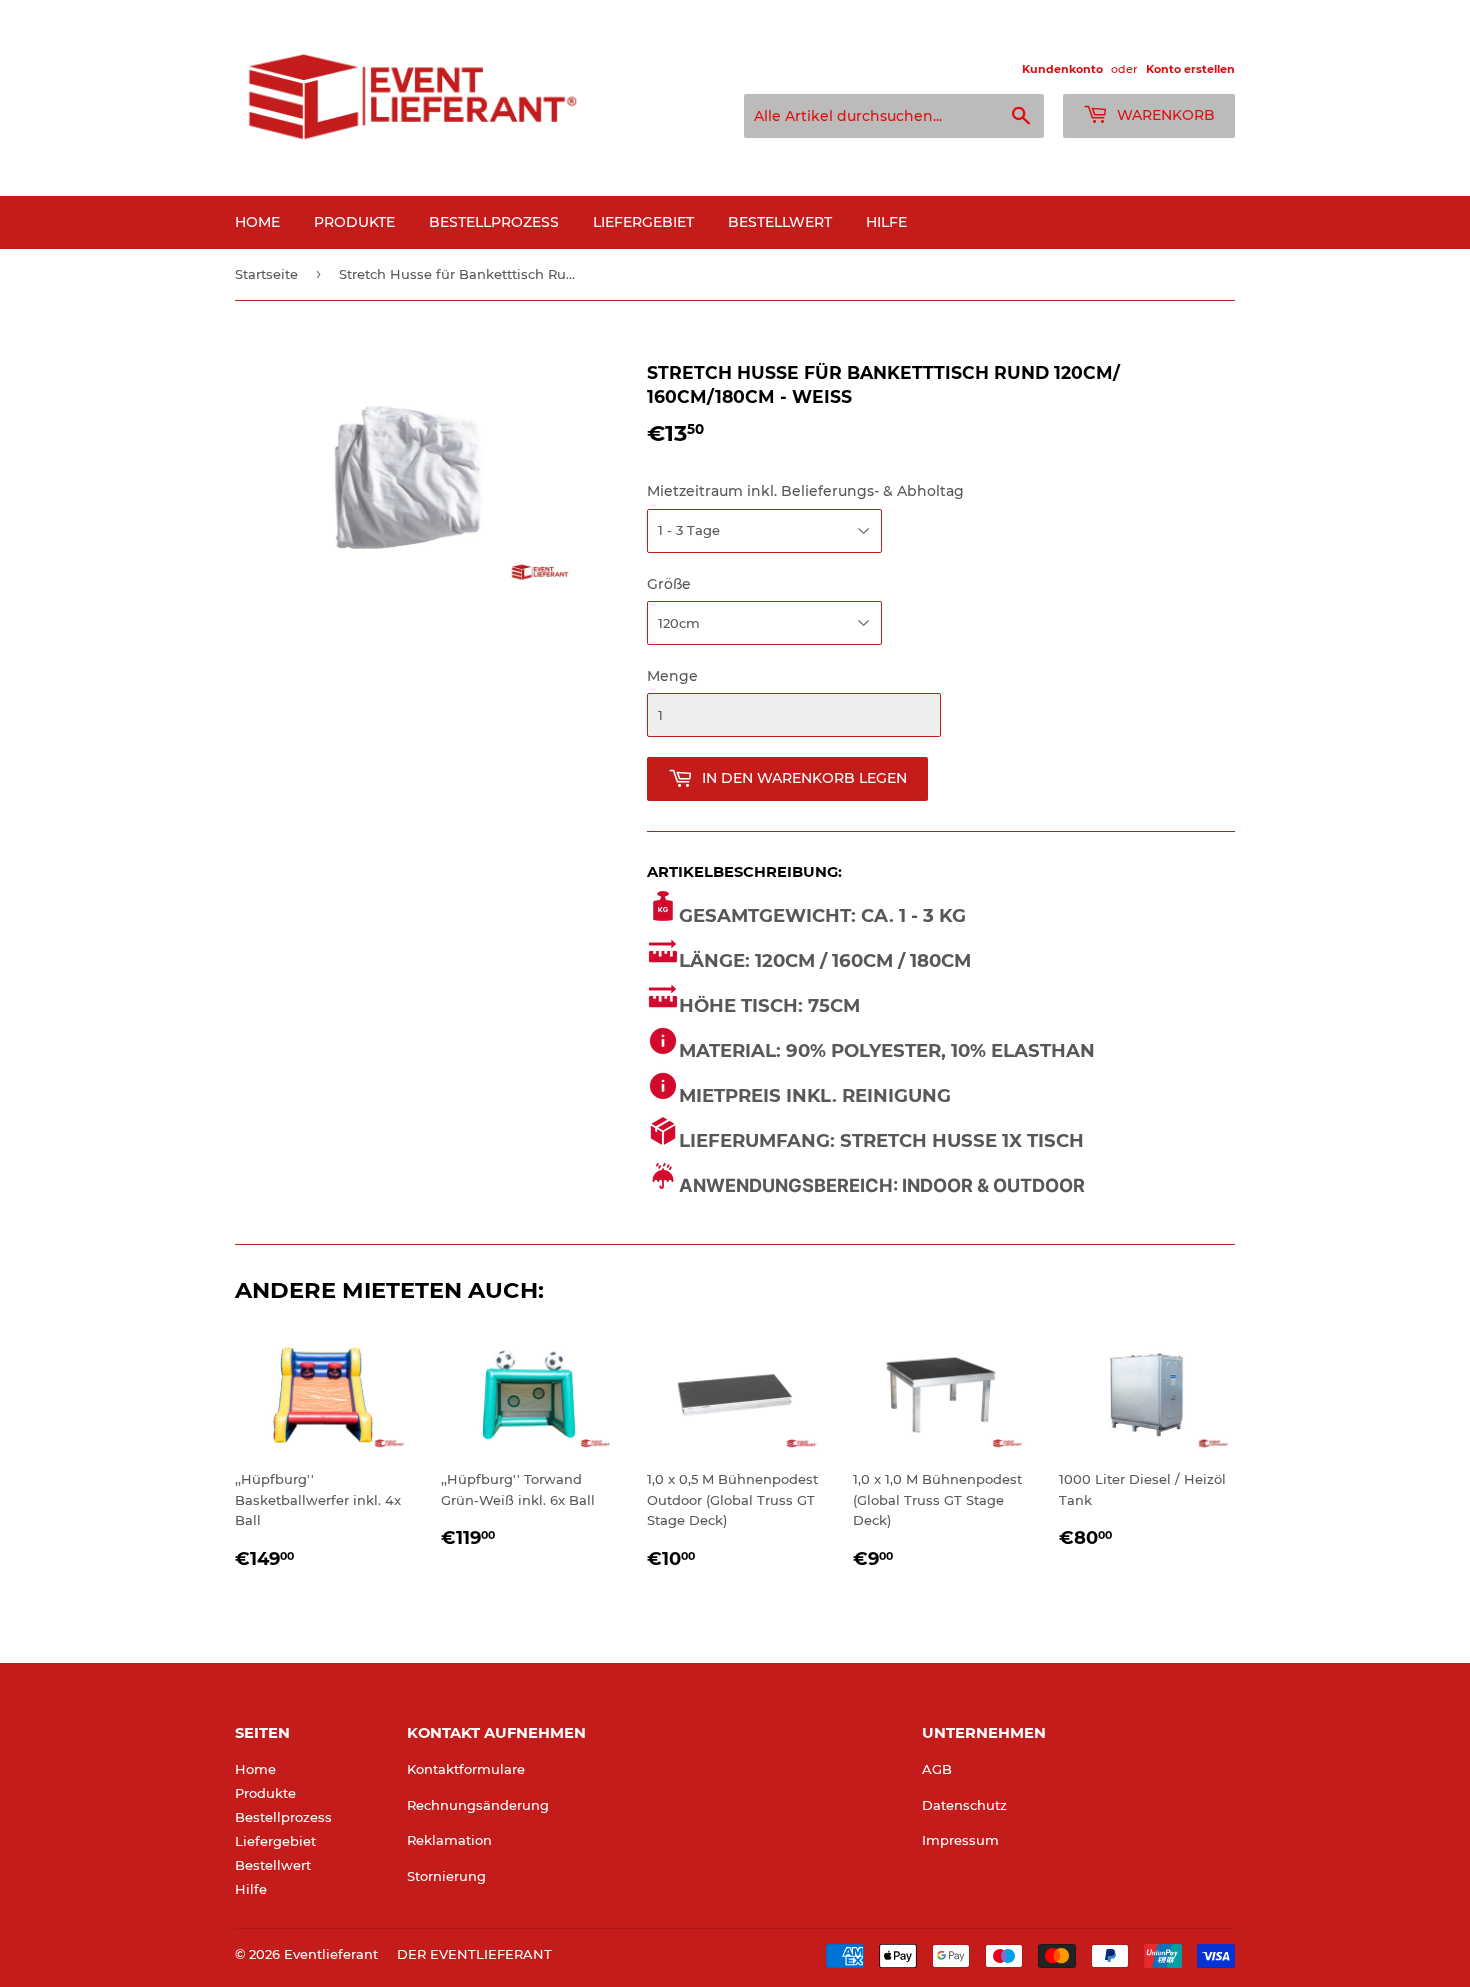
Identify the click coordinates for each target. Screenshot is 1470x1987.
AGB (937, 1769)
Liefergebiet (643, 222)
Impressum (960, 1840)
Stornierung (446, 1876)
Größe (669, 584)
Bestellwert (780, 222)
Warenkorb (1164, 115)
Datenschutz (964, 1805)
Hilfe (886, 222)
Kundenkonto (1062, 69)
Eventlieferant (331, 1954)
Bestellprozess (494, 222)
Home (257, 222)
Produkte (354, 222)
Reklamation (449, 1840)
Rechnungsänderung (478, 1805)
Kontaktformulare (466, 1769)
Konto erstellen (1190, 69)
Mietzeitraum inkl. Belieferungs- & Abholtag (805, 491)
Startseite (266, 274)
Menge (672, 676)
